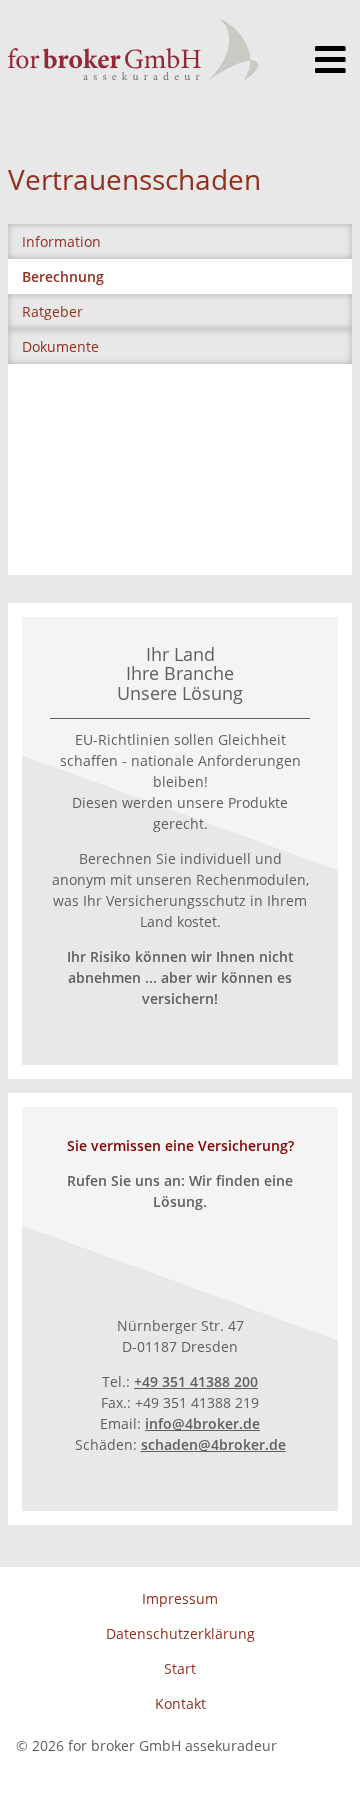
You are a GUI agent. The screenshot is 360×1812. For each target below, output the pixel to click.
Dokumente (60, 346)
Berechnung (63, 276)
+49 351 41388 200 (196, 1381)
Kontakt (180, 1703)
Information (61, 241)
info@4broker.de (202, 1423)
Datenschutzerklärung (180, 1633)
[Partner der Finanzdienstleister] (133, 49)
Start (180, 1668)
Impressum (180, 1598)
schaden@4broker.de (213, 1444)
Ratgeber (52, 311)
